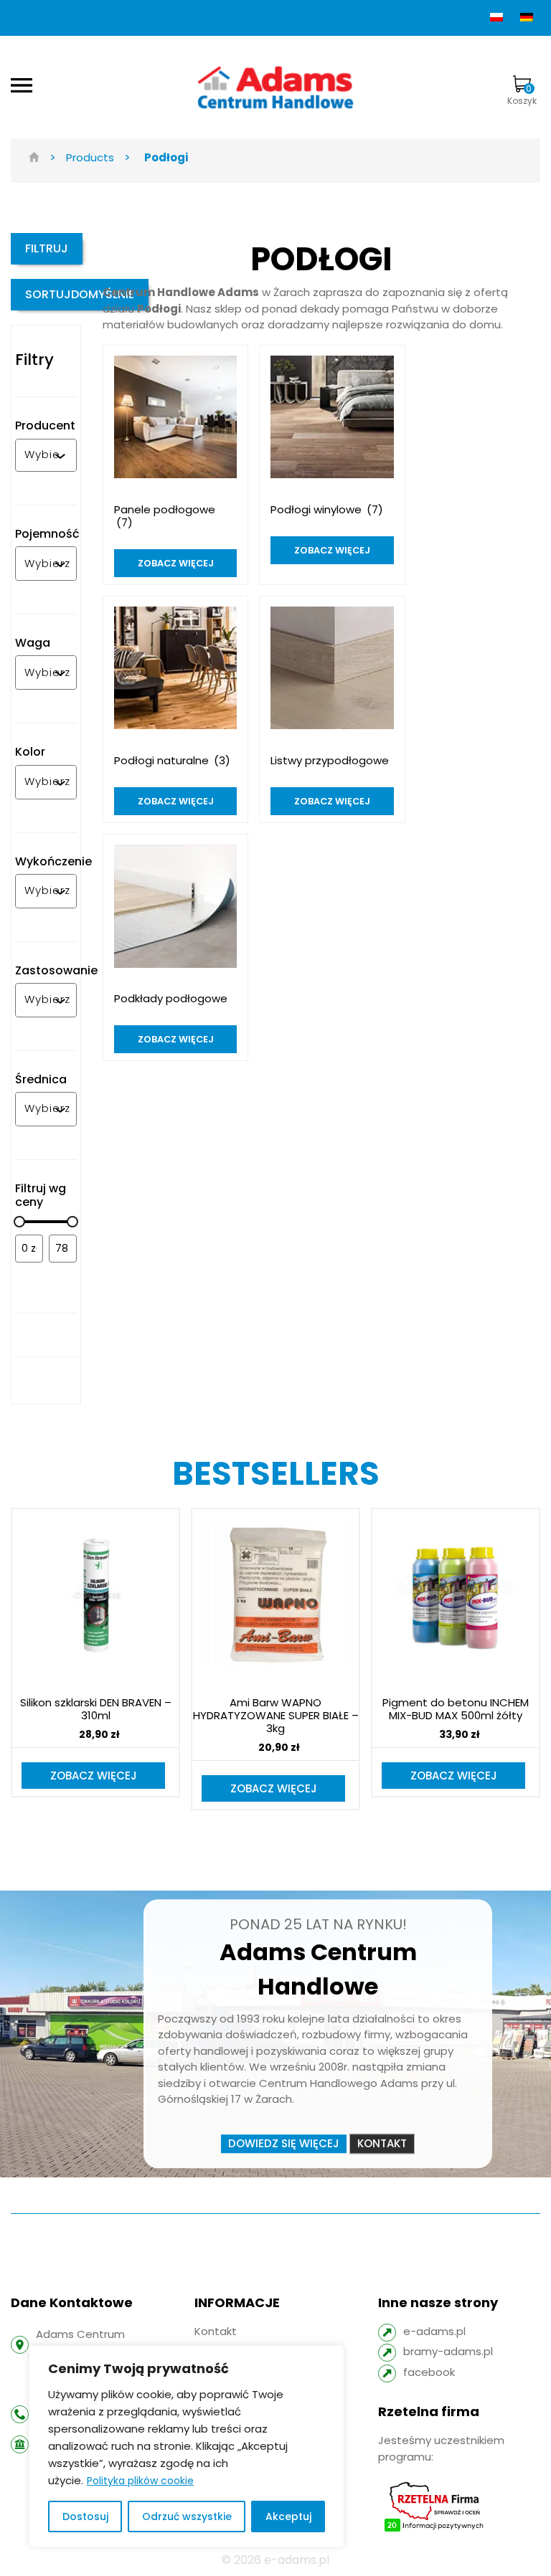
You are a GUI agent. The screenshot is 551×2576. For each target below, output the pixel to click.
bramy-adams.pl (448, 2351)
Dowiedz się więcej (284, 2143)
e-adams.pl (434, 2331)
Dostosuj (85, 2516)
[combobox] (42, 455)
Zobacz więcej (94, 1776)
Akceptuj (288, 2516)
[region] (187, 2446)
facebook (429, 2372)
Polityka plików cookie (140, 2481)
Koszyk (522, 95)
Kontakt (382, 2143)
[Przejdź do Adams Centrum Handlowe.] (34, 157)
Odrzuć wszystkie (187, 2516)
